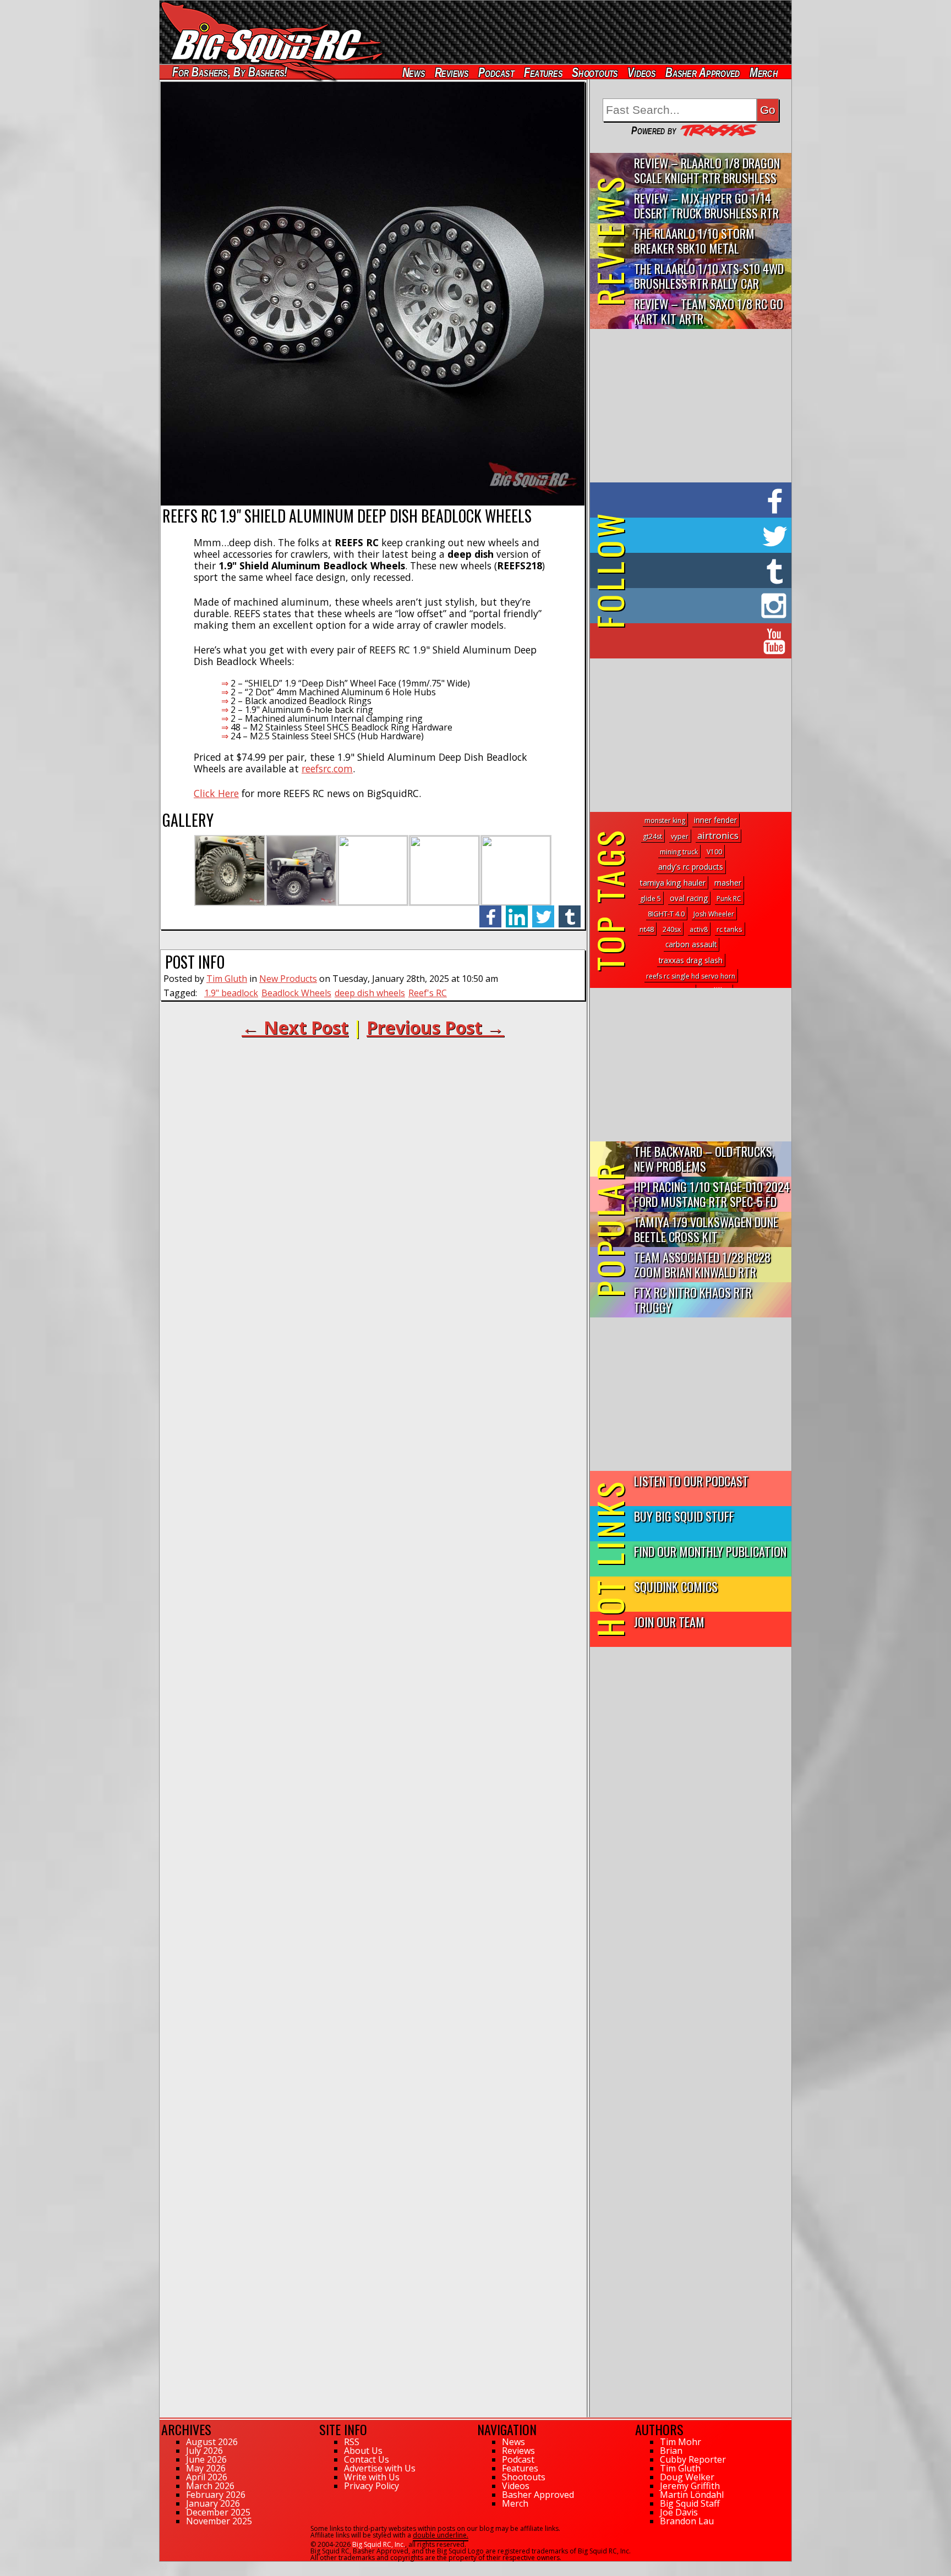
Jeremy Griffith (690, 2486)
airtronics (718, 835)
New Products (288, 979)
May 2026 (206, 2468)
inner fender (715, 820)
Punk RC (729, 899)
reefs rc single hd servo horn (691, 976)
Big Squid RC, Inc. (379, 2544)
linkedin (517, 911)
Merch (764, 72)
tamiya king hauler (673, 883)
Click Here (216, 793)
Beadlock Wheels (296, 993)
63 (163, 2567)
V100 (714, 852)
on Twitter (706, 535)
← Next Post (295, 1027)
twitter (543, 911)
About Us (363, 2451)
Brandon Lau (687, 2521)
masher (728, 883)
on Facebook (693, 500)
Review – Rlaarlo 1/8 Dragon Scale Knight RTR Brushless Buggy (707, 171)
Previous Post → (435, 1027)
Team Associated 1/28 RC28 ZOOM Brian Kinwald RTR (702, 1264)
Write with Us (372, 2477)
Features (543, 72)
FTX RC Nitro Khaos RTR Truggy (693, 1299)
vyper (680, 836)
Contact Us (367, 2459)
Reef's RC (428, 993)
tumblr (570, 911)
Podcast (496, 72)
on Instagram (688, 606)
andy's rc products (691, 867)
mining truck (679, 852)
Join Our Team (669, 1621)
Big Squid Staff (690, 2503)
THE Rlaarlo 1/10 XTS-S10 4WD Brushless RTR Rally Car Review (709, 276)
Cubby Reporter (693, 2459)
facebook (490, 911)
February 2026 (216, 2495)
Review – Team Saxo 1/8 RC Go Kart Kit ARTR (709, 311)
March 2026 (210, 2486)
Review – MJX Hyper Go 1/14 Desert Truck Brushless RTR (706, 205)
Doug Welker (687, 2477)
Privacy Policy (371, 2486)
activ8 (699, 929)
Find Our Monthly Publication (710, 1551)
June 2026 (206, 2459)
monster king (665, 820)
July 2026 (204, 2451)
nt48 (647, 929)
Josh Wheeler (714, 914)
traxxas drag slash (691, 960)
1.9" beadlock (231, 993)
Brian (671, 2451)
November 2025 (219, 2521)
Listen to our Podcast (691, 1481)
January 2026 (213, 2503)
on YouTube (700, 641)
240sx (672, 929)
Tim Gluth (227, 979)
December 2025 (218, 2512)
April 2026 (207, 2477)
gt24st (652, 836)
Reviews (451, 72)
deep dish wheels (370, 993)
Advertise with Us (380, 2468)
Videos (642, 72)
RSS (352, 2442)
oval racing (689, 898)
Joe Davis (679, 2512)
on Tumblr (706, 570)
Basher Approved (703, 72)
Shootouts (595, 72)
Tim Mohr (681, 2442)
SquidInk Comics (676, 1586)
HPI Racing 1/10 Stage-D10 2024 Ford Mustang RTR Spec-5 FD (712, 1194)
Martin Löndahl (692, 2495)
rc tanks (729, 929)
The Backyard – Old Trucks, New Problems (704, 1158)
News (413, 72)
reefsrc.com (327, 768)
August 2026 (212, 2442)
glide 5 (651, 899)
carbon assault (691, 944)
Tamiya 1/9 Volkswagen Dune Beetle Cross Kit (706, 1229)
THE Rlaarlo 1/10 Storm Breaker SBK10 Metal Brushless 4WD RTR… (694, 241)
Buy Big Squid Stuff (684, 1516)
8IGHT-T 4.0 (666, 914)
